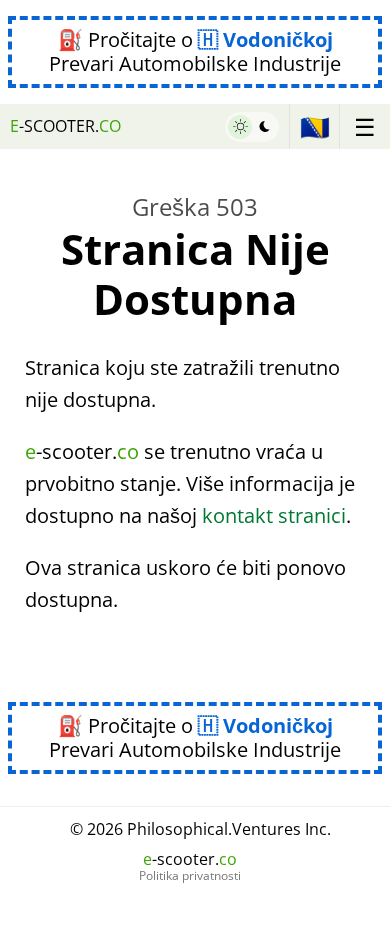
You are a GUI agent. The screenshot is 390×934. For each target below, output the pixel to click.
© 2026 (200, 829)
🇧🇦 (315, 126)
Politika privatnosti (190, 876)
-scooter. (65, 126)
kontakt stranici (274, 515)
